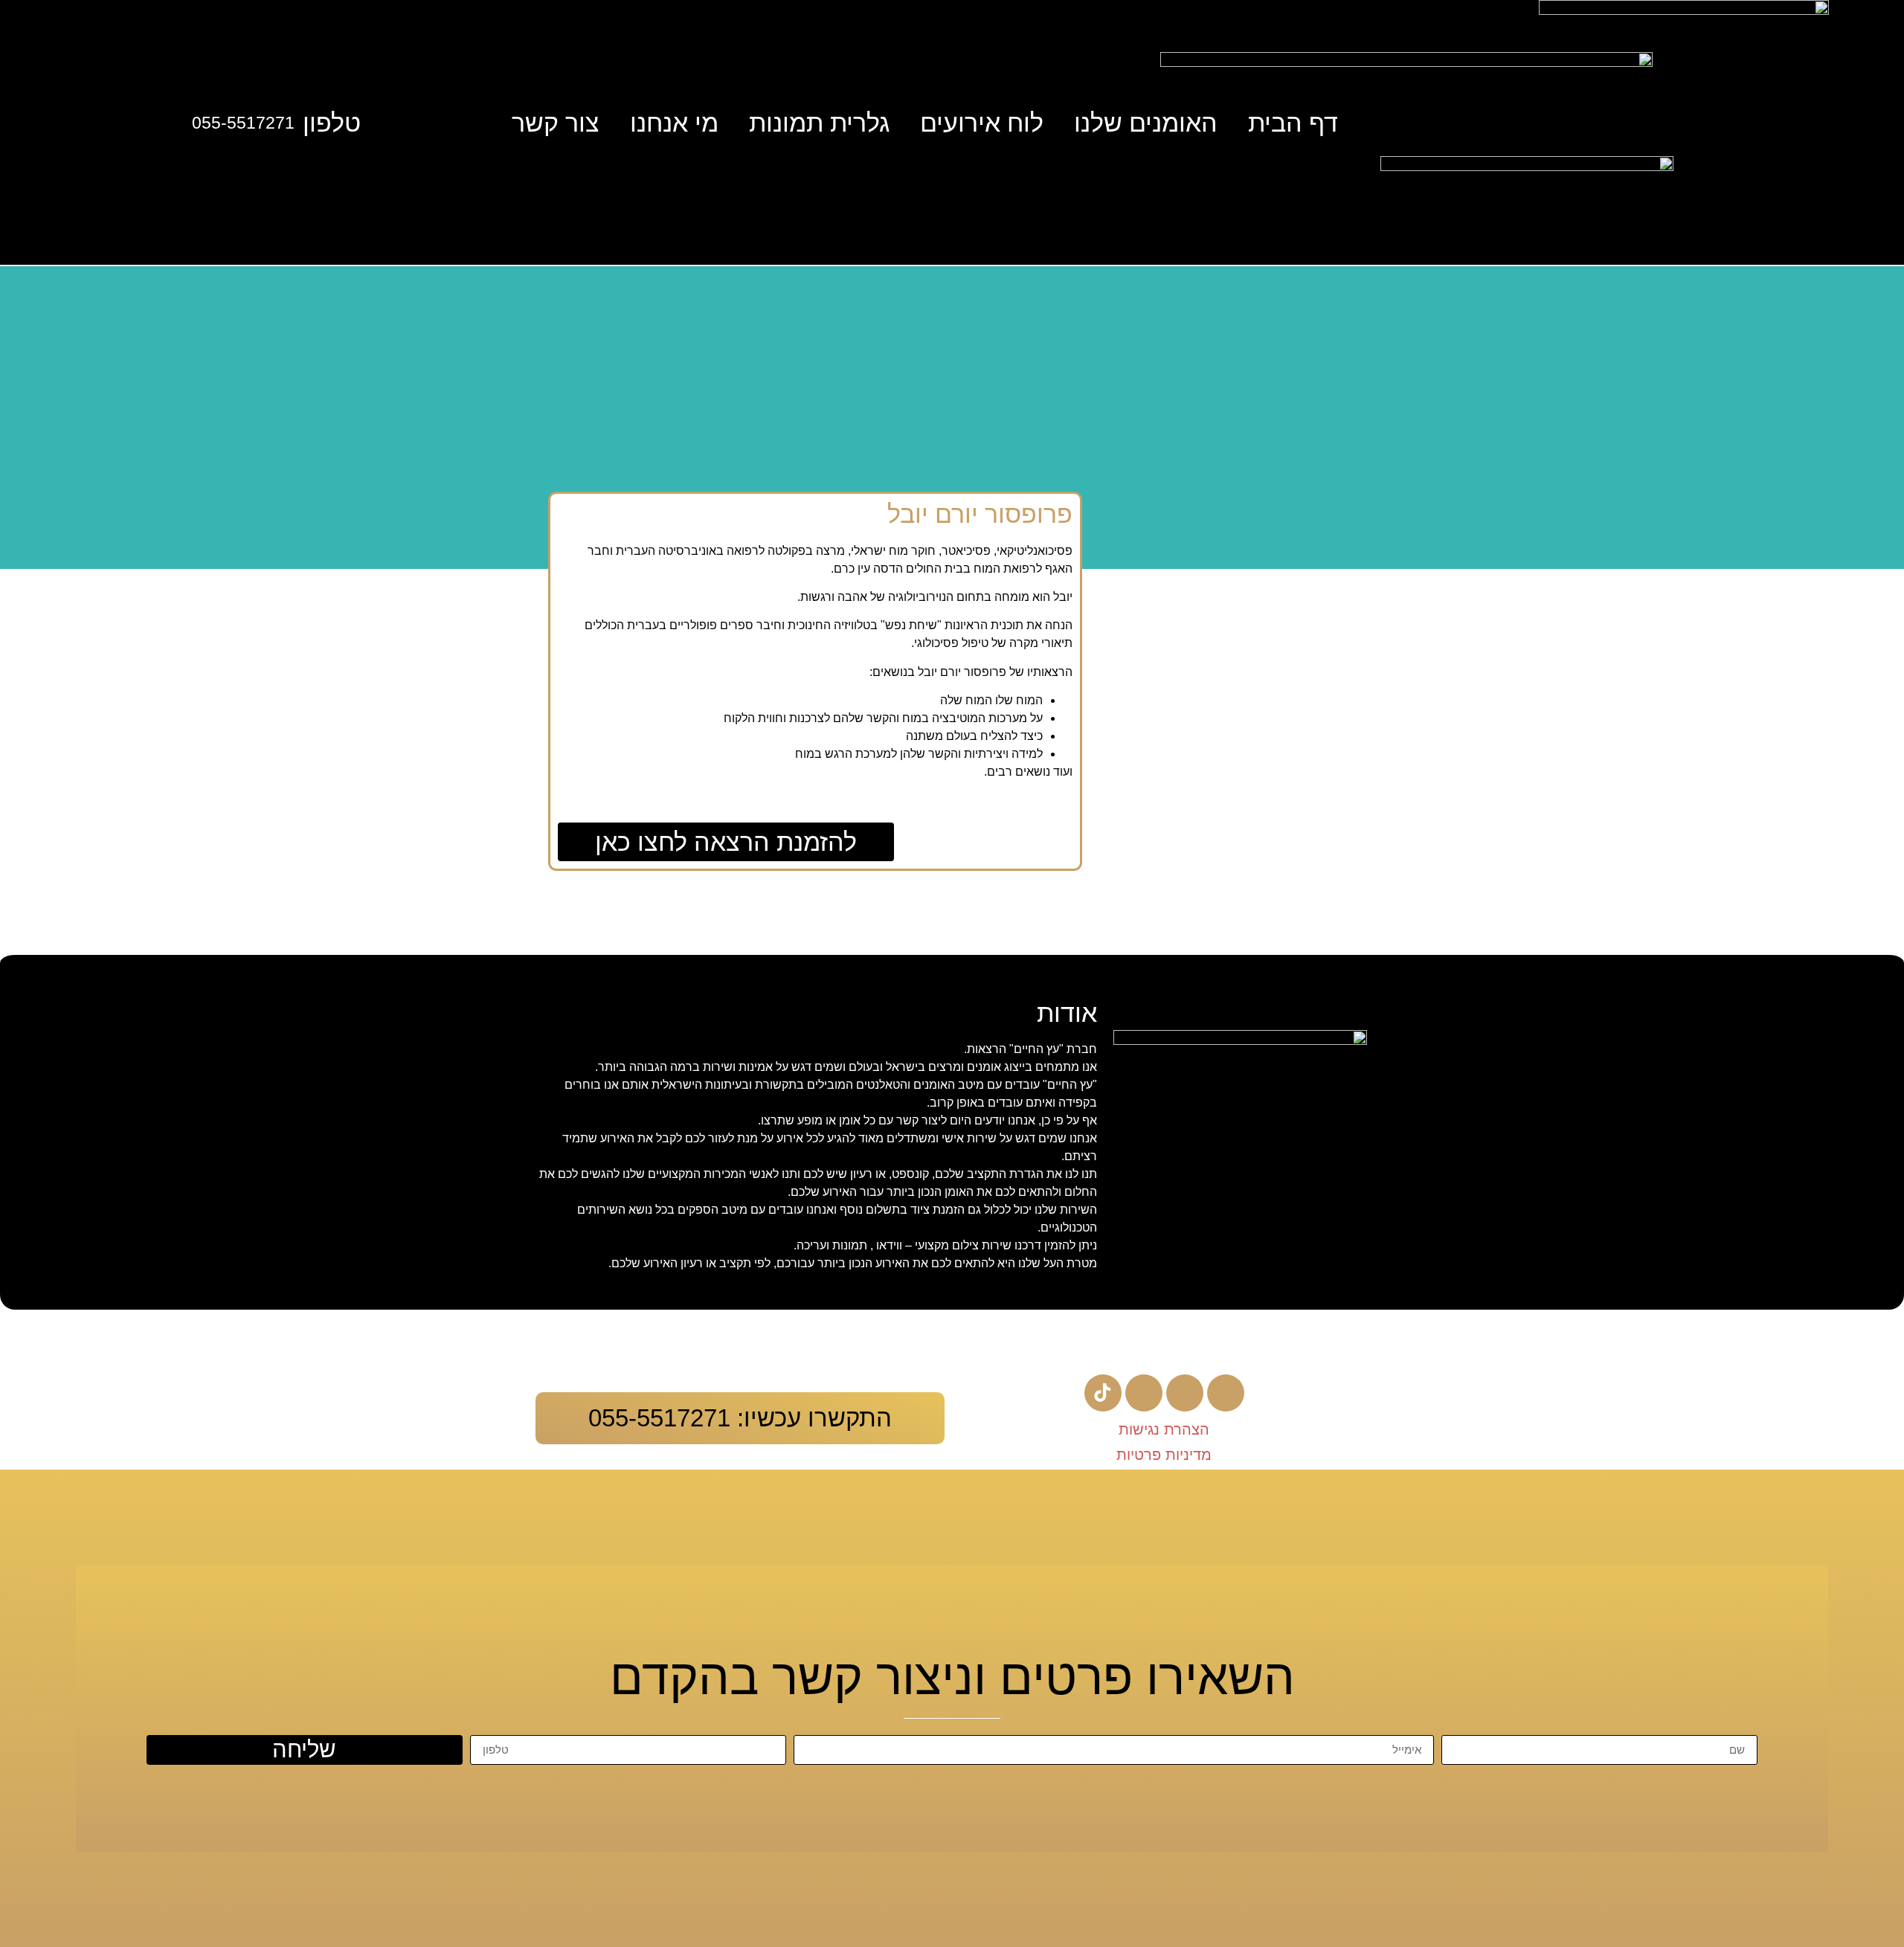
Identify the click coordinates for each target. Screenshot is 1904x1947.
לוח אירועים (982, 123)
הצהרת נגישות (1164, 1429)
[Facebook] (1226, 1393)
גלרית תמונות (819, 123)
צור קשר (556, 123)
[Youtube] (1185, 1393)
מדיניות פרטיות (1164, 1455)
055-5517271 (243, 123)
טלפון (332, 123)
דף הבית (1293, 123)
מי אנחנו (674, 123)
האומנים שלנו (1146, 123)
